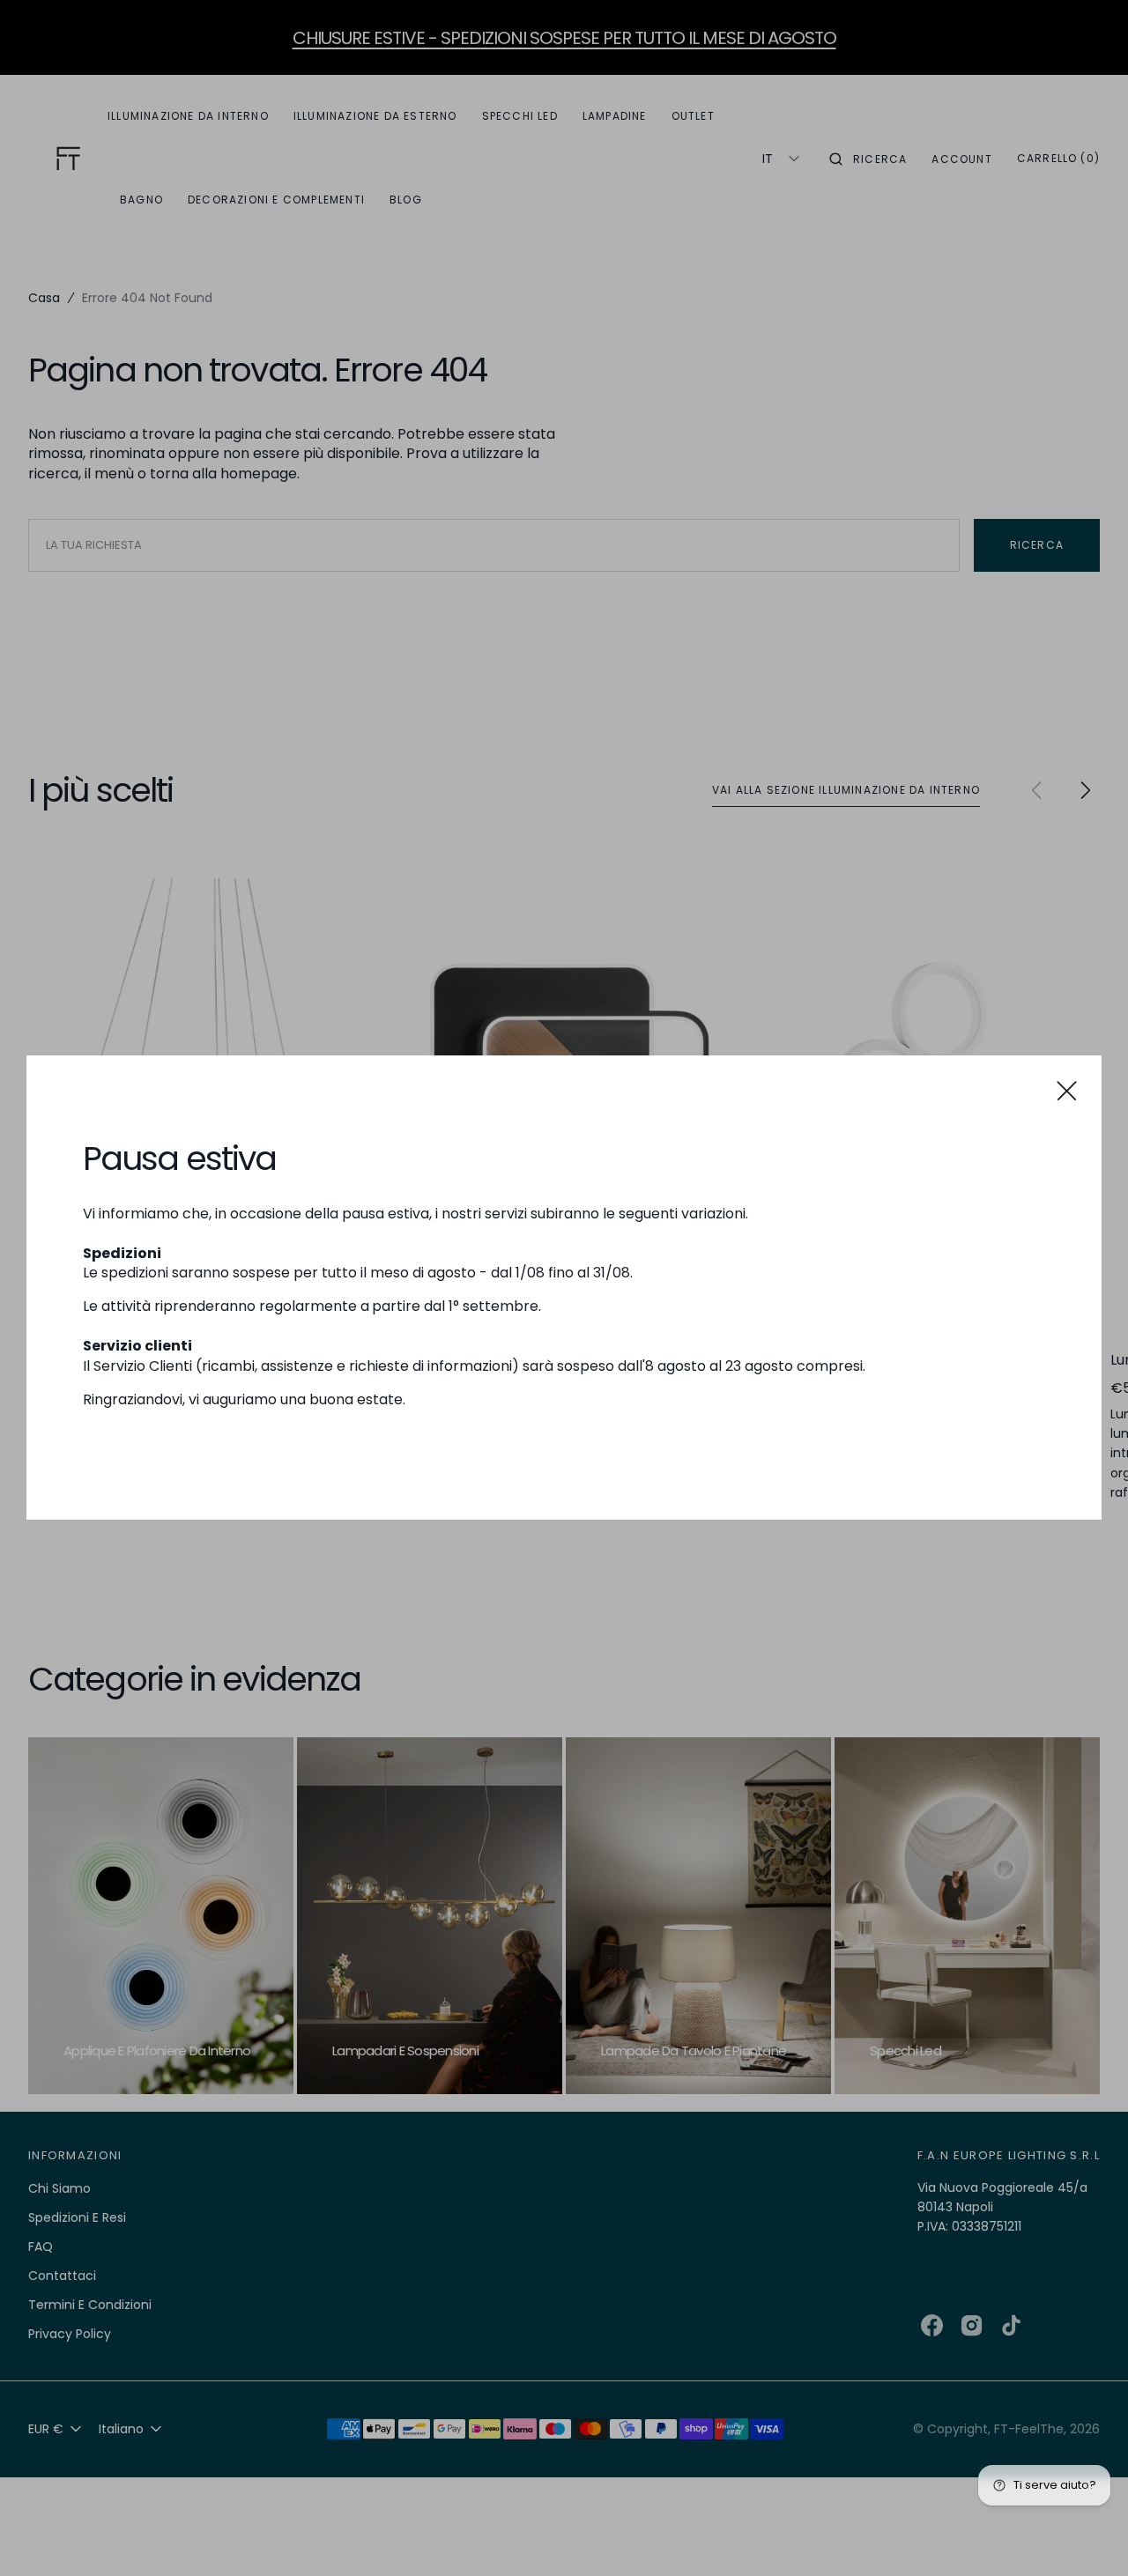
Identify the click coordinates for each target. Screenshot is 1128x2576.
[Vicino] (1067, 1090)
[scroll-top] (1087, 2535)
